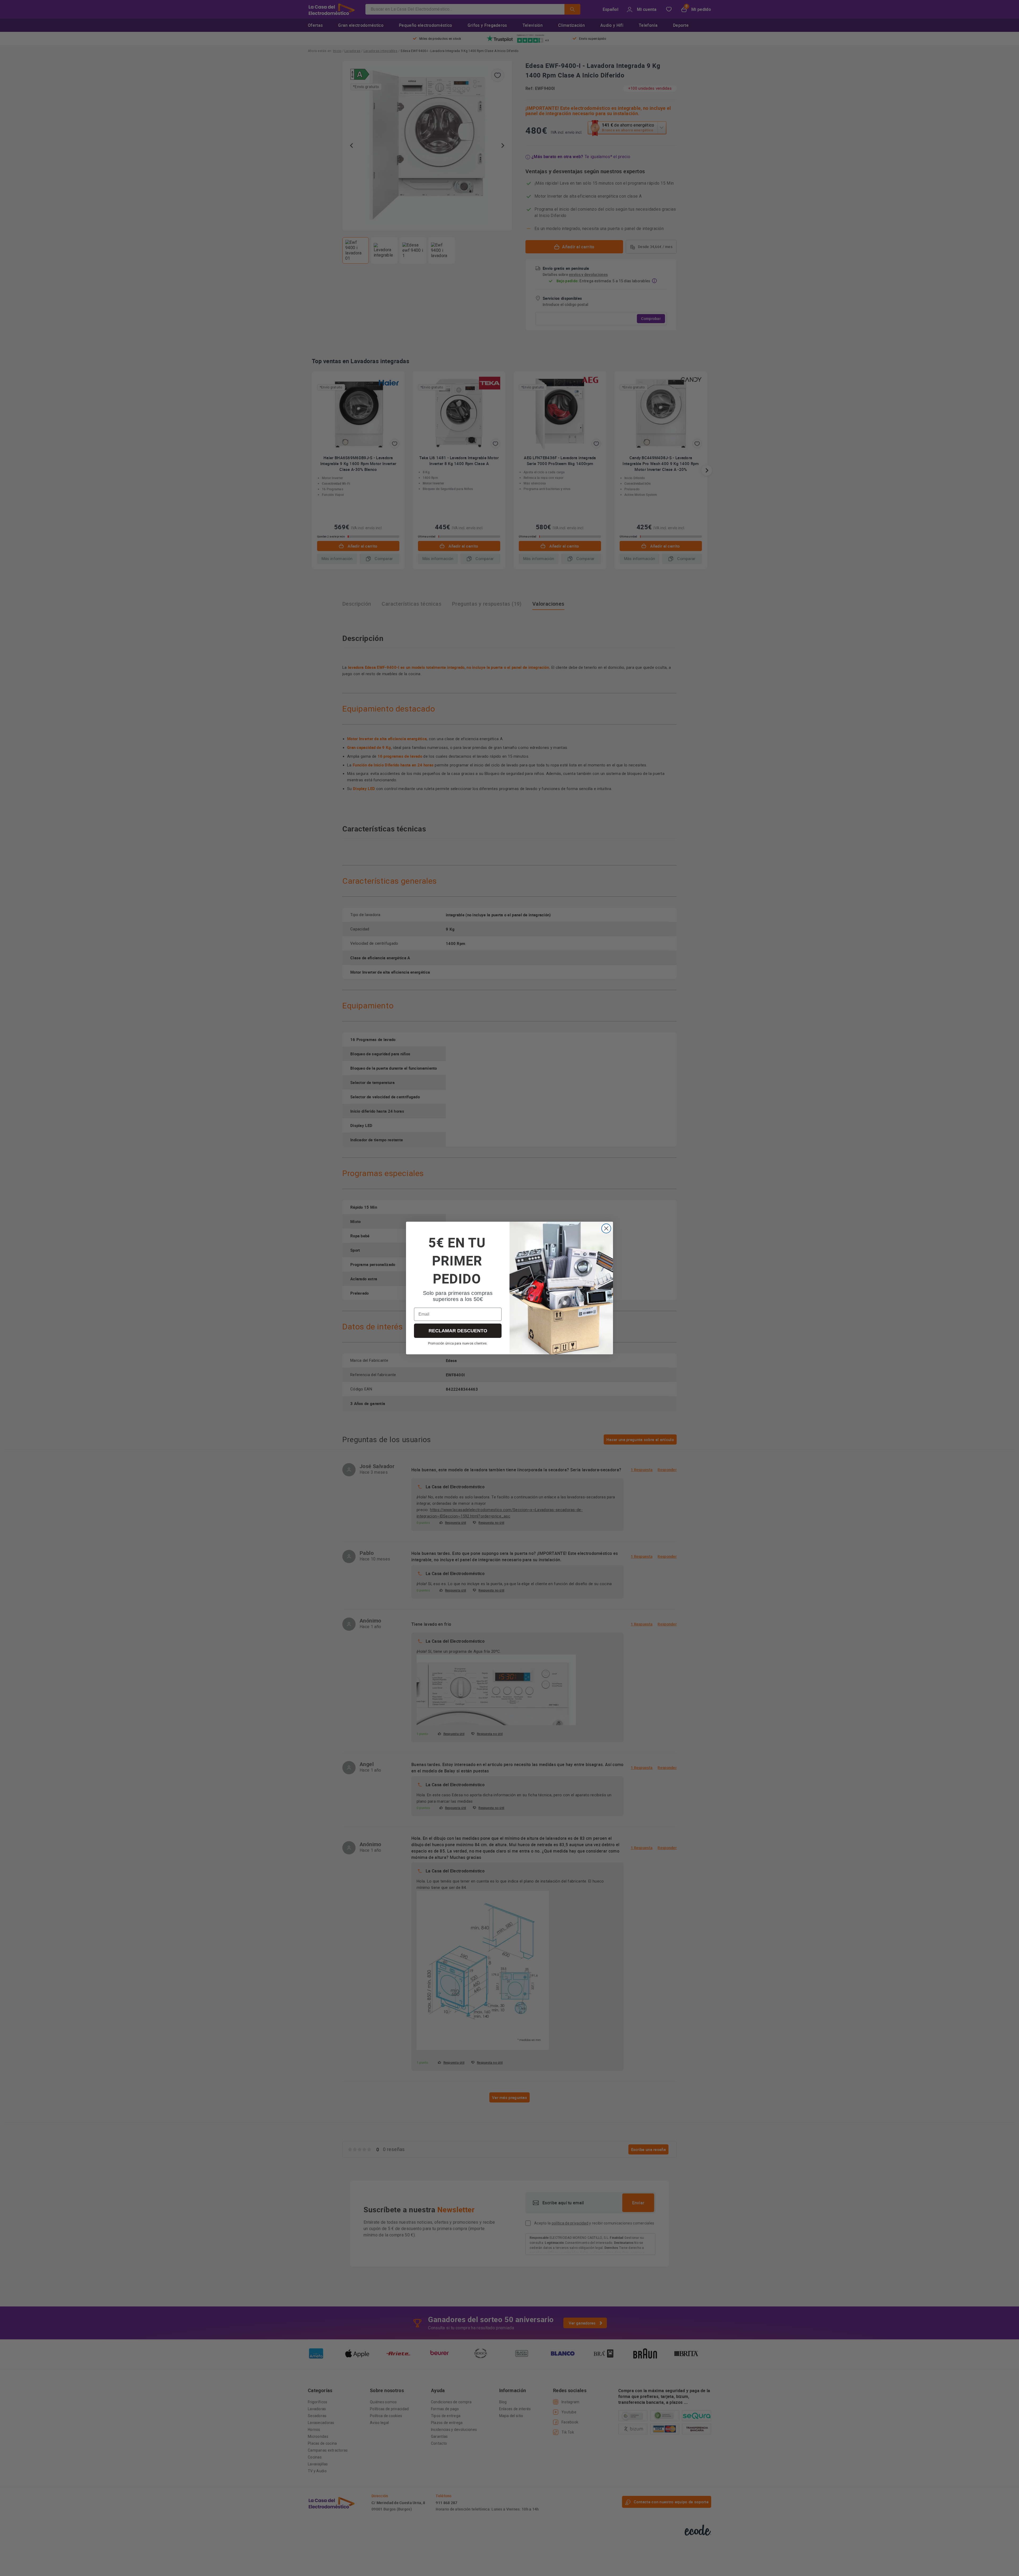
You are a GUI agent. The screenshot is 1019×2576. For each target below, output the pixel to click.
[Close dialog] (606, 1228)
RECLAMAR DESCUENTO (458, 1331)
